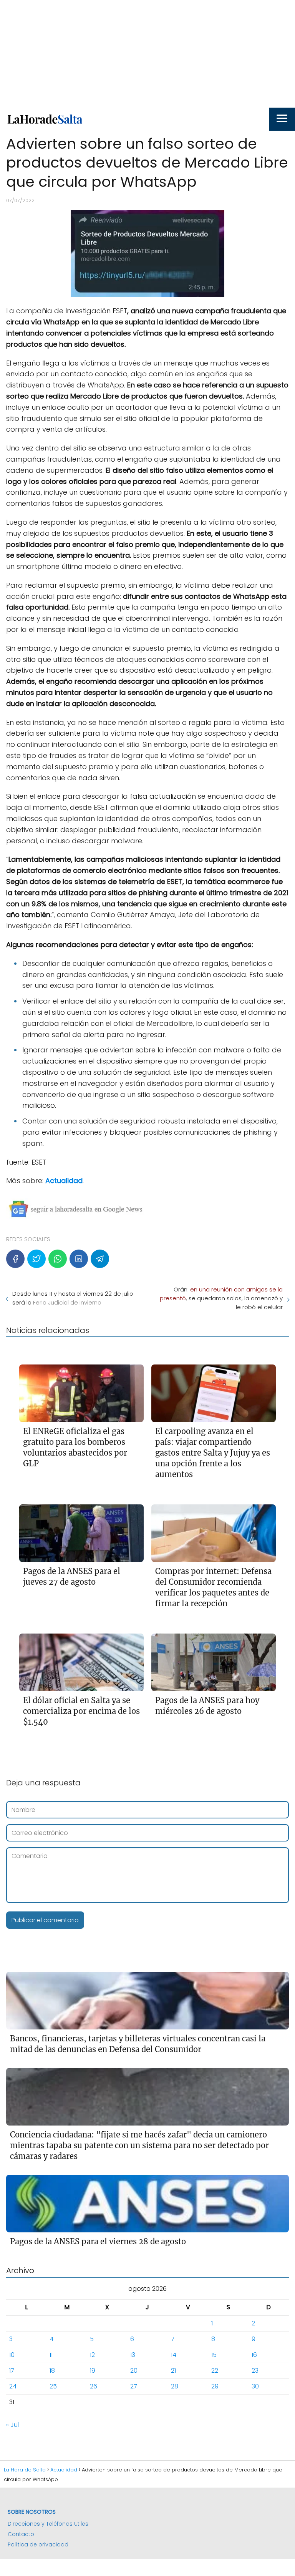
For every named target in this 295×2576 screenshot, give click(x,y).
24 (13, 2386)
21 (173, 2371)
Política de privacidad (38, 2544)
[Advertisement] (147, 54)
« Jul (12, 2425)
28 (175, 2386)
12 (92, 2355)
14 (174, 2355)
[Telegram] (100, 1259)
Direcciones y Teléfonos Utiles (48, 2524)
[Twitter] (36, 1259)
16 (254, 2355)
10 (12, 2355)
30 (255, 2386)
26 (94, 2386)
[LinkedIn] (79, 1259)
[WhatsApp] (58, 1259)
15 (214, 2355)
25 (53, 2386)
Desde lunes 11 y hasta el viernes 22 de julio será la (73, 1298)
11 (51, 2355)
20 (134, 2371)
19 (93, 2371)
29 (215, 2386)
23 (255, 2371)
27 (134, 2386)
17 (12, 2371)
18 (52, 2371)
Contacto (21, 2534)
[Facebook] (15, 1259)
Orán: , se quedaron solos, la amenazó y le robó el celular (221, 1298)
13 (133, 2355)
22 (215, 2371)
